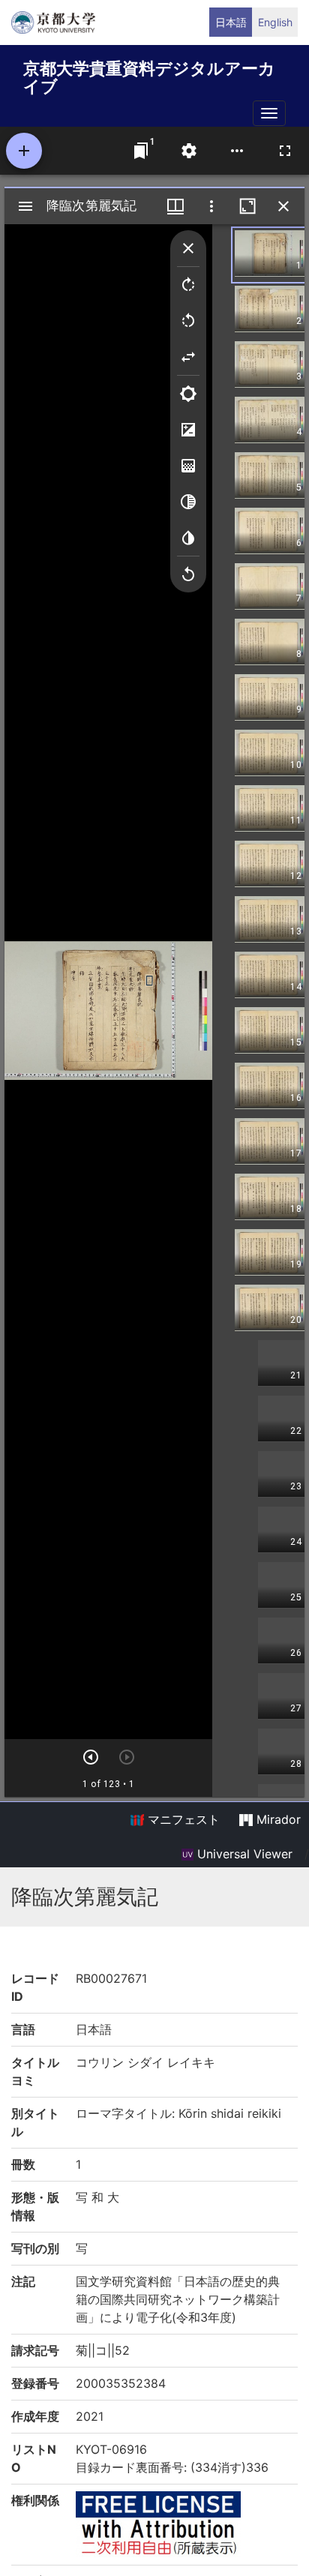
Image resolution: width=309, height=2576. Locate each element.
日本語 (231, 22)
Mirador (277, 1819)
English (275, 22)
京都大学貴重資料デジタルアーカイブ (149, 75)
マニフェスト (182, 1819)
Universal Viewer (243, 1854)
